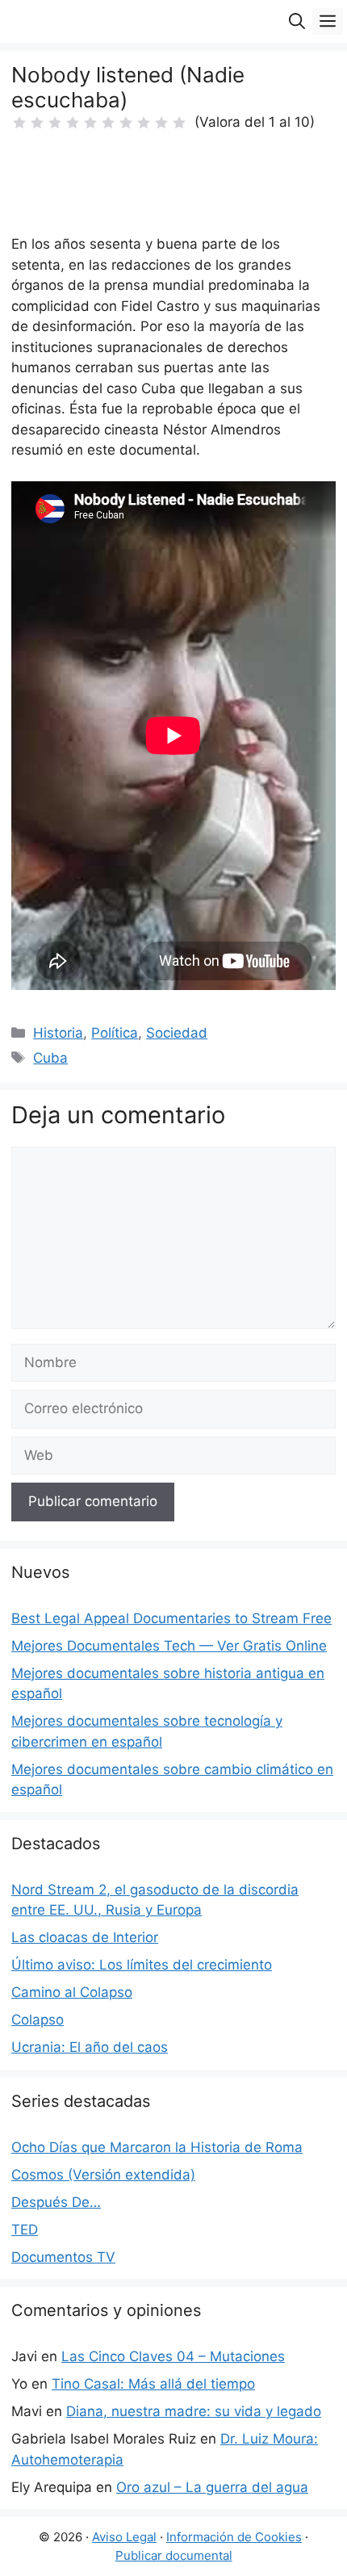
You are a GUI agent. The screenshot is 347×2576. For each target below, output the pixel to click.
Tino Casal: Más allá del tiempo (153, 2384)
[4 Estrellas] (73, 123)
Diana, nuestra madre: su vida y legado (194, 2411)
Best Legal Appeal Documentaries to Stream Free (171, 1618)
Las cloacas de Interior (85, 1937)
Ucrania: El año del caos (90, 2047)
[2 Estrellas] (37, 123)
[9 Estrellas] (161, 123)
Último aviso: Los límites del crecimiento (142, 1965)
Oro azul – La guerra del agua (212, 2487)
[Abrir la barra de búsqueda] (297, 21)
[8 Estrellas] (144, 123)
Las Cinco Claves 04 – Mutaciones (173, 2356)
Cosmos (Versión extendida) (103, 2175)
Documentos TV (63, 2257)
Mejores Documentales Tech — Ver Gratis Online (169, 1646)
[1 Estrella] (19, 123)
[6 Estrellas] (108, 123)
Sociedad (177, 1033)
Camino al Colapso (72, 1992)
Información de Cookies (234, 2537)
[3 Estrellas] (55, 123)
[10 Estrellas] (179, 123)
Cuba (50, 1058)
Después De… (56, 2202)
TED (25, 2230)
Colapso (38, 2020)
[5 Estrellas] (90, 123)
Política (115, 1033)
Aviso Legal (124, 2537)
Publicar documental (174, 2555)
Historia (58, 1033)
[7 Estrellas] (126, 123)
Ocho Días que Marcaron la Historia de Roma (157, 2147)
